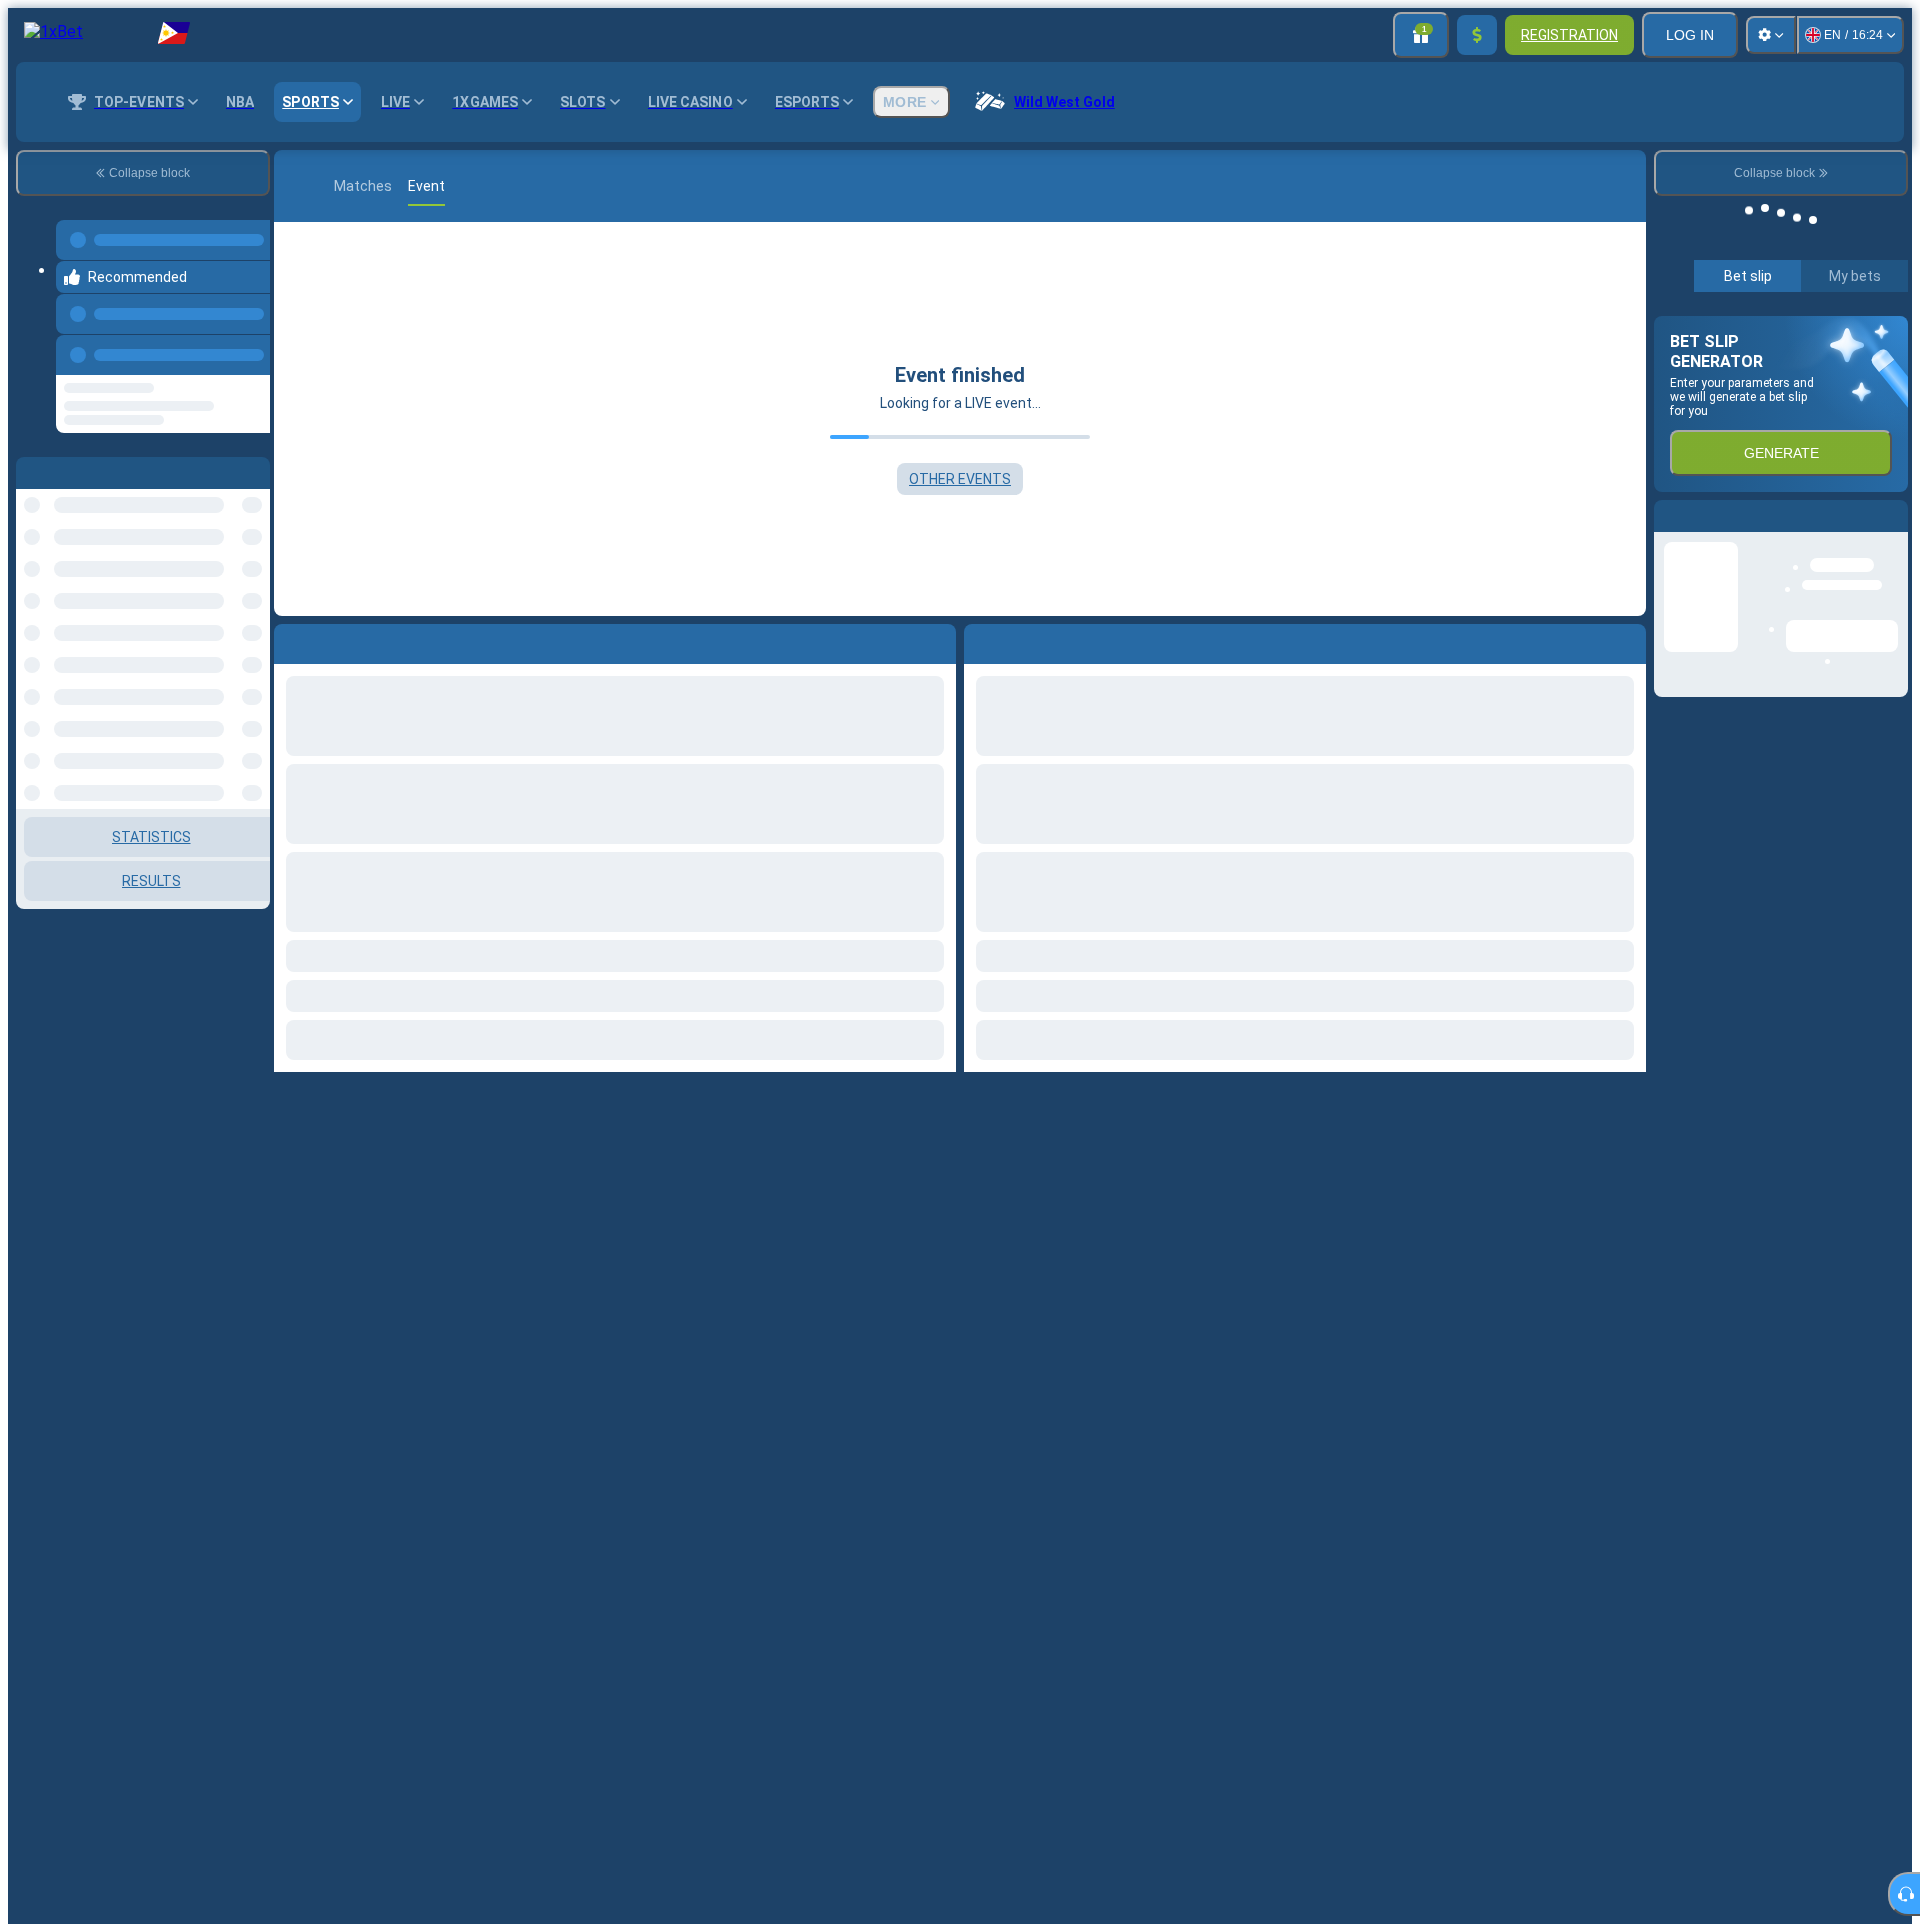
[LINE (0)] (294, 186)
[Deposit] (1477, 35)
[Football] (324, 186)
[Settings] (1771, 35)
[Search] (1628, 186)
